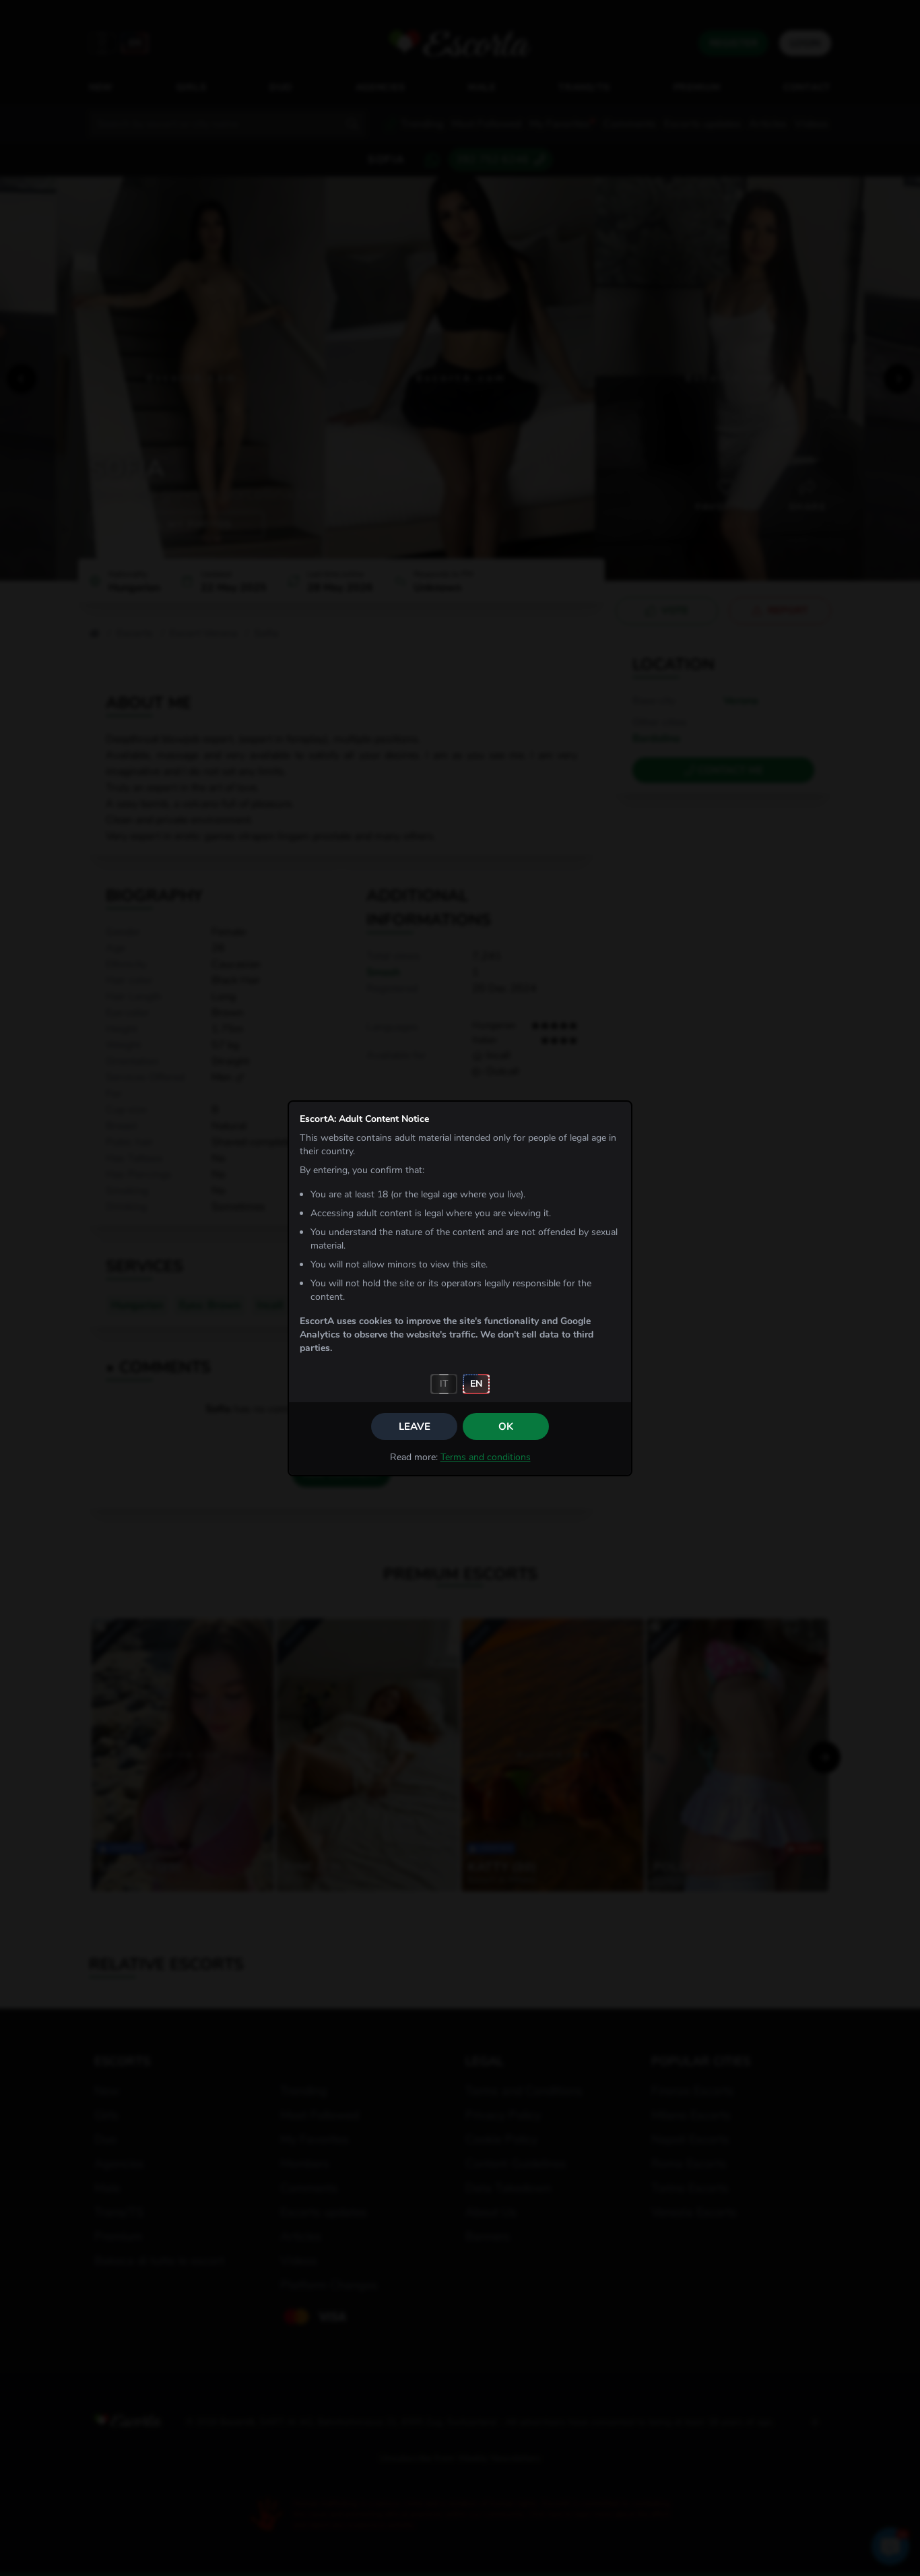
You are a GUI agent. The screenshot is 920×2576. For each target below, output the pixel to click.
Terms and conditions (486, 1457)
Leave (415, 1426)
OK (506, 1426)
